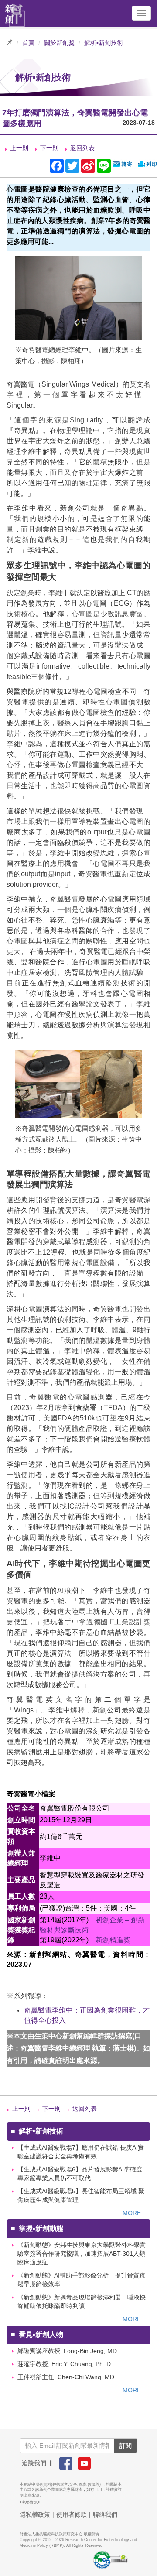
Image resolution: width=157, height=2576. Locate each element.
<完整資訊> (30, 2502)
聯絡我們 (105, 2514)
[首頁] (15, 13)
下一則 (49, 148)
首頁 (28, 43)
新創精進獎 (113, 1940)
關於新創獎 (59, 43)
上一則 (19, 148)
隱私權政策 (35, 2514)
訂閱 (126, 2446)
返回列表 (82, 148)
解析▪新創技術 (104, 43)
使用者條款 (72, 2514)
